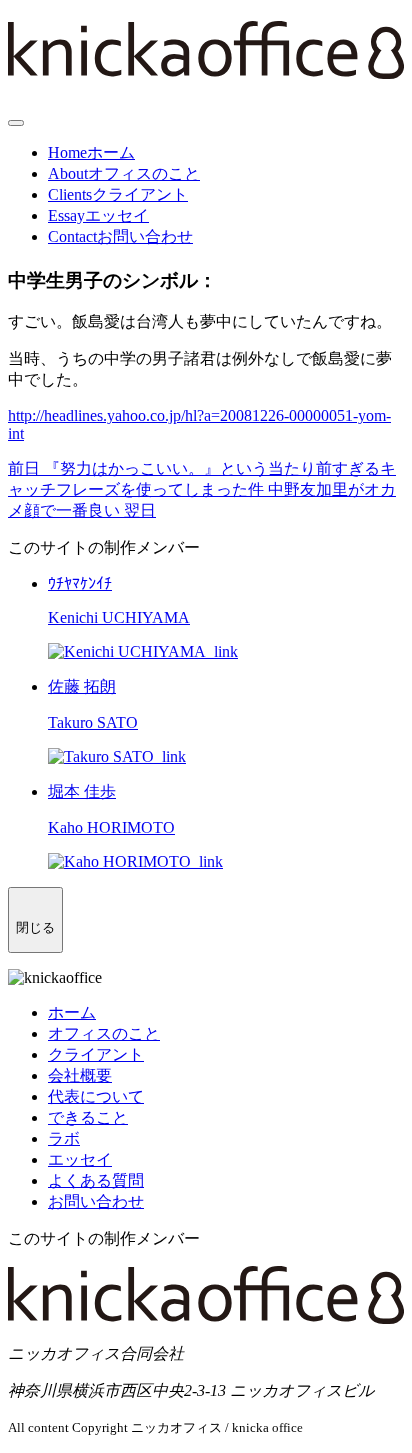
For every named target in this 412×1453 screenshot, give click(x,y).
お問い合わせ (96, 1201)
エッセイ (80, 1159)
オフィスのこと (104, 1033)
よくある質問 (96, 1180)
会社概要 (80, 1075)
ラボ (64, 1138)
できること (88, 1117)
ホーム (72, 1012)
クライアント (96, 1054)
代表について (96, 1096)
